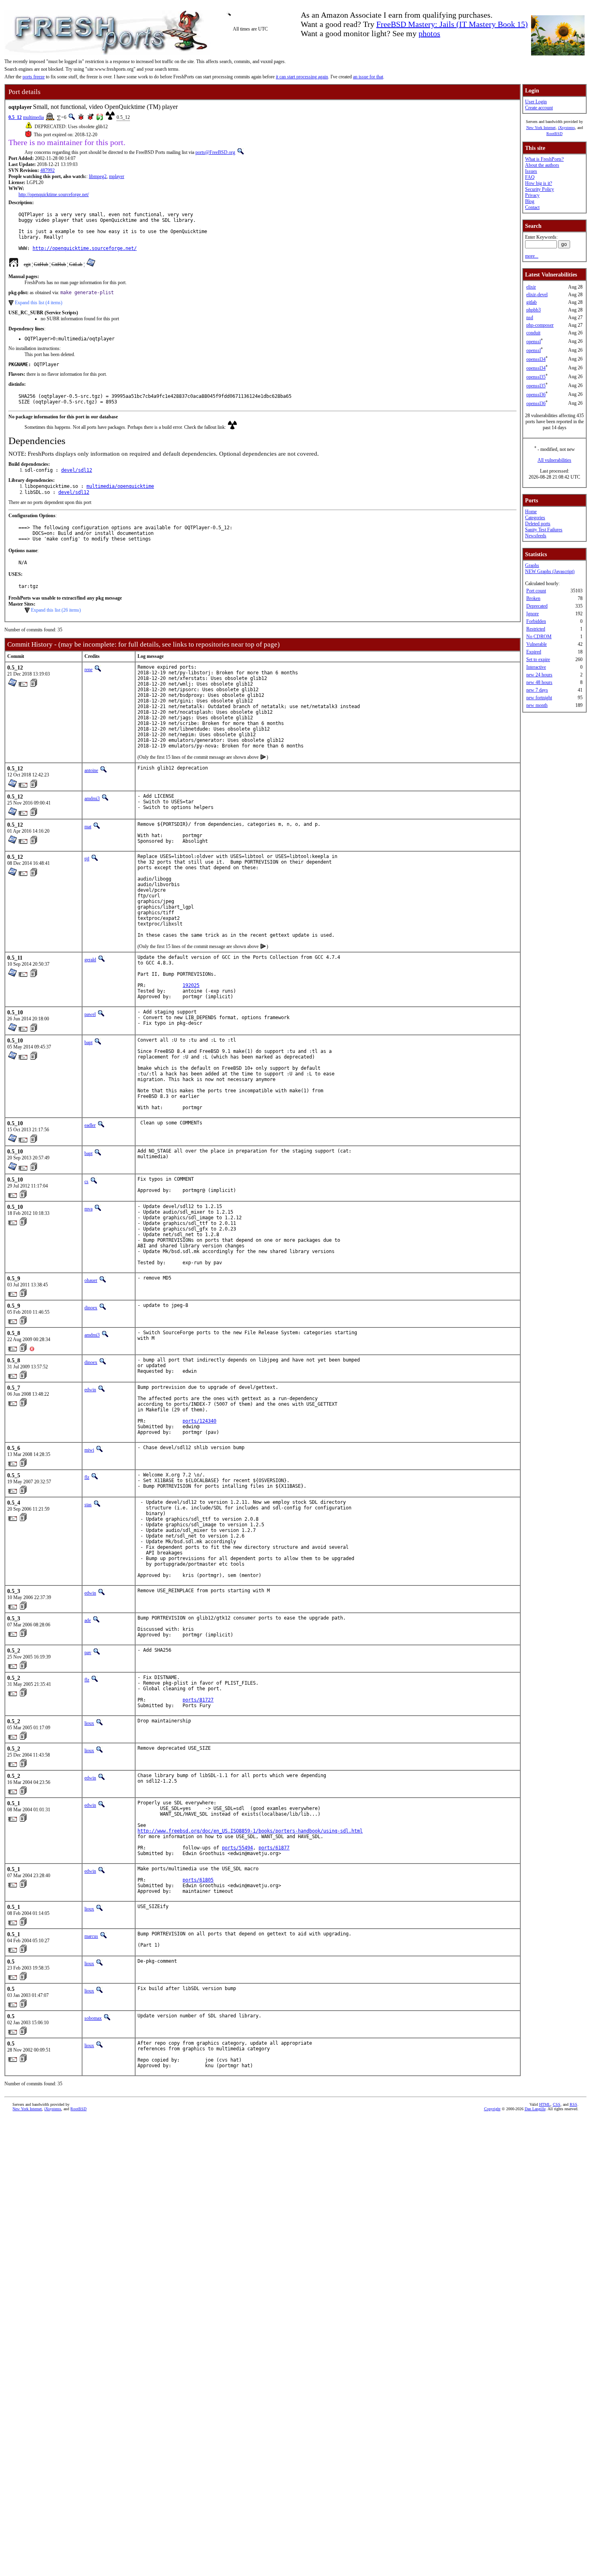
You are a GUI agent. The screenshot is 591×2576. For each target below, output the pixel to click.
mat (88, 827)
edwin (90, 1390)
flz (87, 1477)
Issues (531, 171)
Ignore (533, 614)
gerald (90, 960)
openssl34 (536, 359)
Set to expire (538, 659)
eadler (90, 1125)
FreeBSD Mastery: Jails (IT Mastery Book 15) (452, 24)
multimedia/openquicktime (120, 486)
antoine (91, 770)
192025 (191, 985)
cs (86, 1182)
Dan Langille (535, 2109)
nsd (530, 317)
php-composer (540, 325)
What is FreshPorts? (544, 159)
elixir (531, 287)
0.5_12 (15, 117)
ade (88, 1620)
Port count (536, 591)
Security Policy (540, 189)
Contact (532, 207)
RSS (574, 2104)
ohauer (91, 1280)
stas (88, 1505)
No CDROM (539, 637)
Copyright (492, 2109)
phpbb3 (534, 310)
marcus (91, 1936)
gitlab (531, 302)
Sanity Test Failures (544, 530)
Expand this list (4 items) (39, 303)
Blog (530, 201)
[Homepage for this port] (14, 264)
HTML (545, 2104)
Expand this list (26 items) (56, 610)
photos (429, 33)
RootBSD (554, 134)
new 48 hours (539, 682)
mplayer (117, 176)
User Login (536, 102)
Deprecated (537, 606)
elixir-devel (537, 295)
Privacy (532, 195)
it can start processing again (302, 77)
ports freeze (34, 77)
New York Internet (541, 128)
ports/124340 (199, 1421)
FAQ (530, 177)
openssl (534, 342)
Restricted (536, 629)
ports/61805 (198, 1880)
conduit (533, 333)
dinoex (91, 1308)
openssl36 (536, 395)
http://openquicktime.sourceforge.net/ (54, 195)
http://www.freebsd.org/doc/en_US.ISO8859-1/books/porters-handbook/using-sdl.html (250, 1831)
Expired (534, 652)
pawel (90, 1014)
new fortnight (539, 698)
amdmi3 (92, 799)
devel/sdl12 (77, 470)
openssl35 (536, 377)
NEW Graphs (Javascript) (550, 571)
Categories (535, 518)
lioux (89, 1723)
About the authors (542, 165)
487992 (47, 170)
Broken (533, 598)
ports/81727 (198, 1700)
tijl (87, 859)
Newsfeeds (536, 536)
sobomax (93, 2018)
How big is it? (539, 183)
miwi (89, 1450)
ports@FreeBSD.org (215, 152)
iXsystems (566, 128)
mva (88, 1209)
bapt (88, 1042)
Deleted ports (538, 524)
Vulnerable (537, 644)
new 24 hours (539, 675)
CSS (557, 2104)
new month (537, 705)
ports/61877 (274, 1848)
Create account (539, 108)
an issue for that (368, 77)
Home (531, 512)
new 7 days (537, 690)
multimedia (33, 117)
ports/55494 (237, 1848)
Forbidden (536, 621)
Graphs (532, 565)
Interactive (536, 667)
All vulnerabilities (554, 460)
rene (88, 670)
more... (532, 256)
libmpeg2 (98, 176)
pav (88, 1652)
